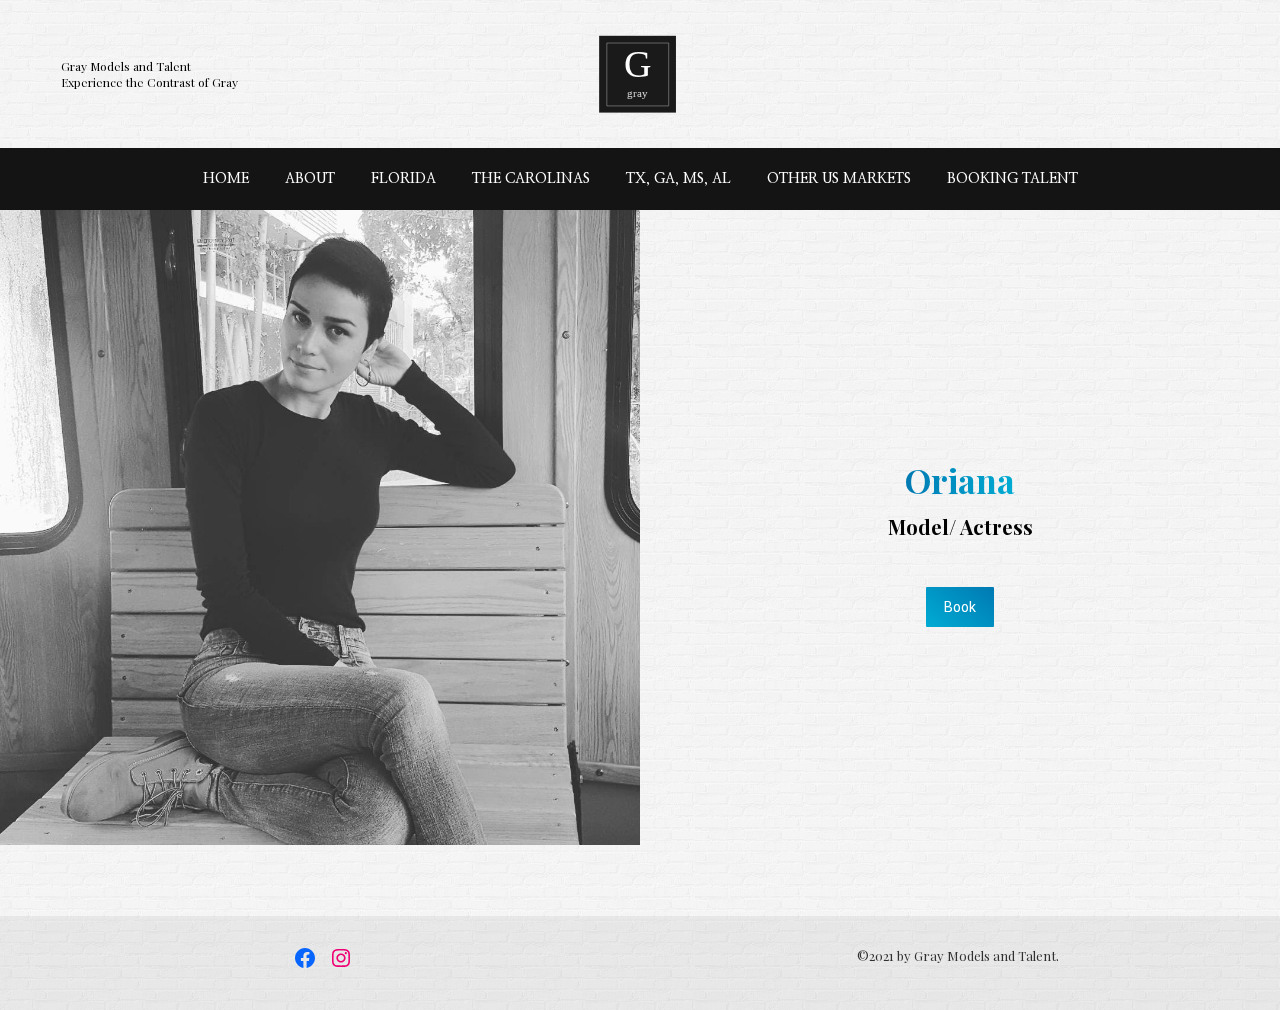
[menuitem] (226, 179)
